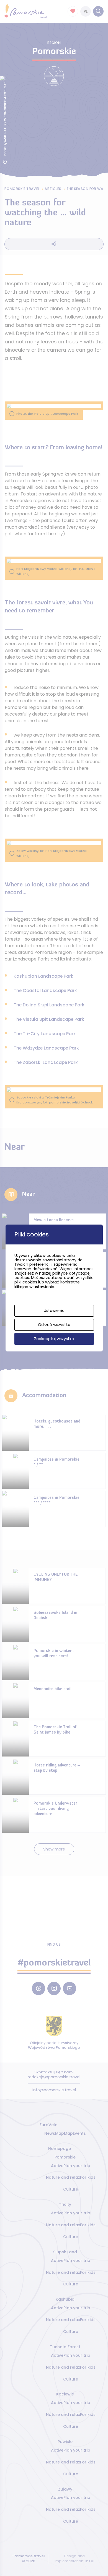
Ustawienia (54, 1311)
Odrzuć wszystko (54, 1325)
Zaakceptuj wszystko (54, 1339)
